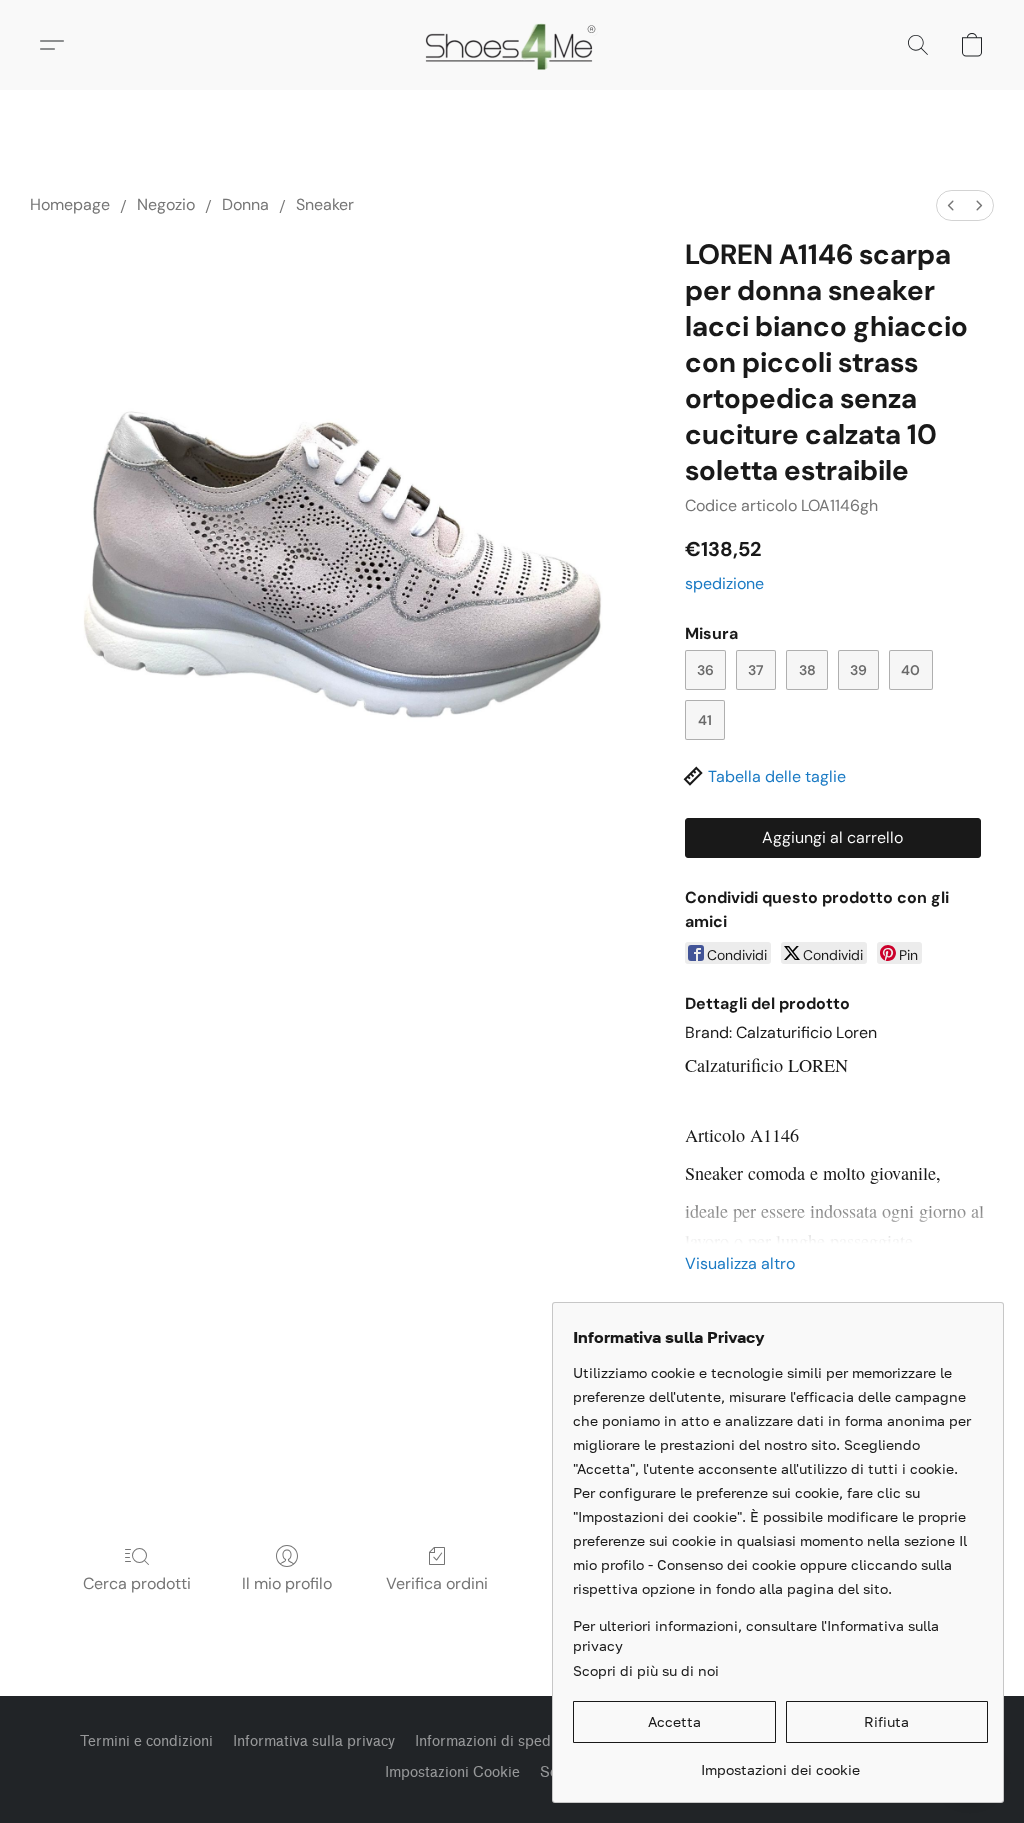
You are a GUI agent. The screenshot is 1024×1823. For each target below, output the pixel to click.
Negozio (166, 204)
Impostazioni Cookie (452, 1772)
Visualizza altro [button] (740, 1263)
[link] (780, 1762)
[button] (512, 45)
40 (910, 670)
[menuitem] (951, 205)
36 (705, 670)
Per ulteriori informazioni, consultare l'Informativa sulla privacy (756, 1635)
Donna (245, 204)
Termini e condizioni (146, 1741)
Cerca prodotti (137, 1583)
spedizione (724, 583)
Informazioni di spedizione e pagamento (548, 1741)
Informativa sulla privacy (314, 1741)
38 (807, 670)
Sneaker (325, 204)
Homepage (70, 204)
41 (705, 720)
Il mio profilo (287, 1583)
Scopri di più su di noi (646, 1670)
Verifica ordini (437, 1583)
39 (858, 670)
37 (756, 670)
